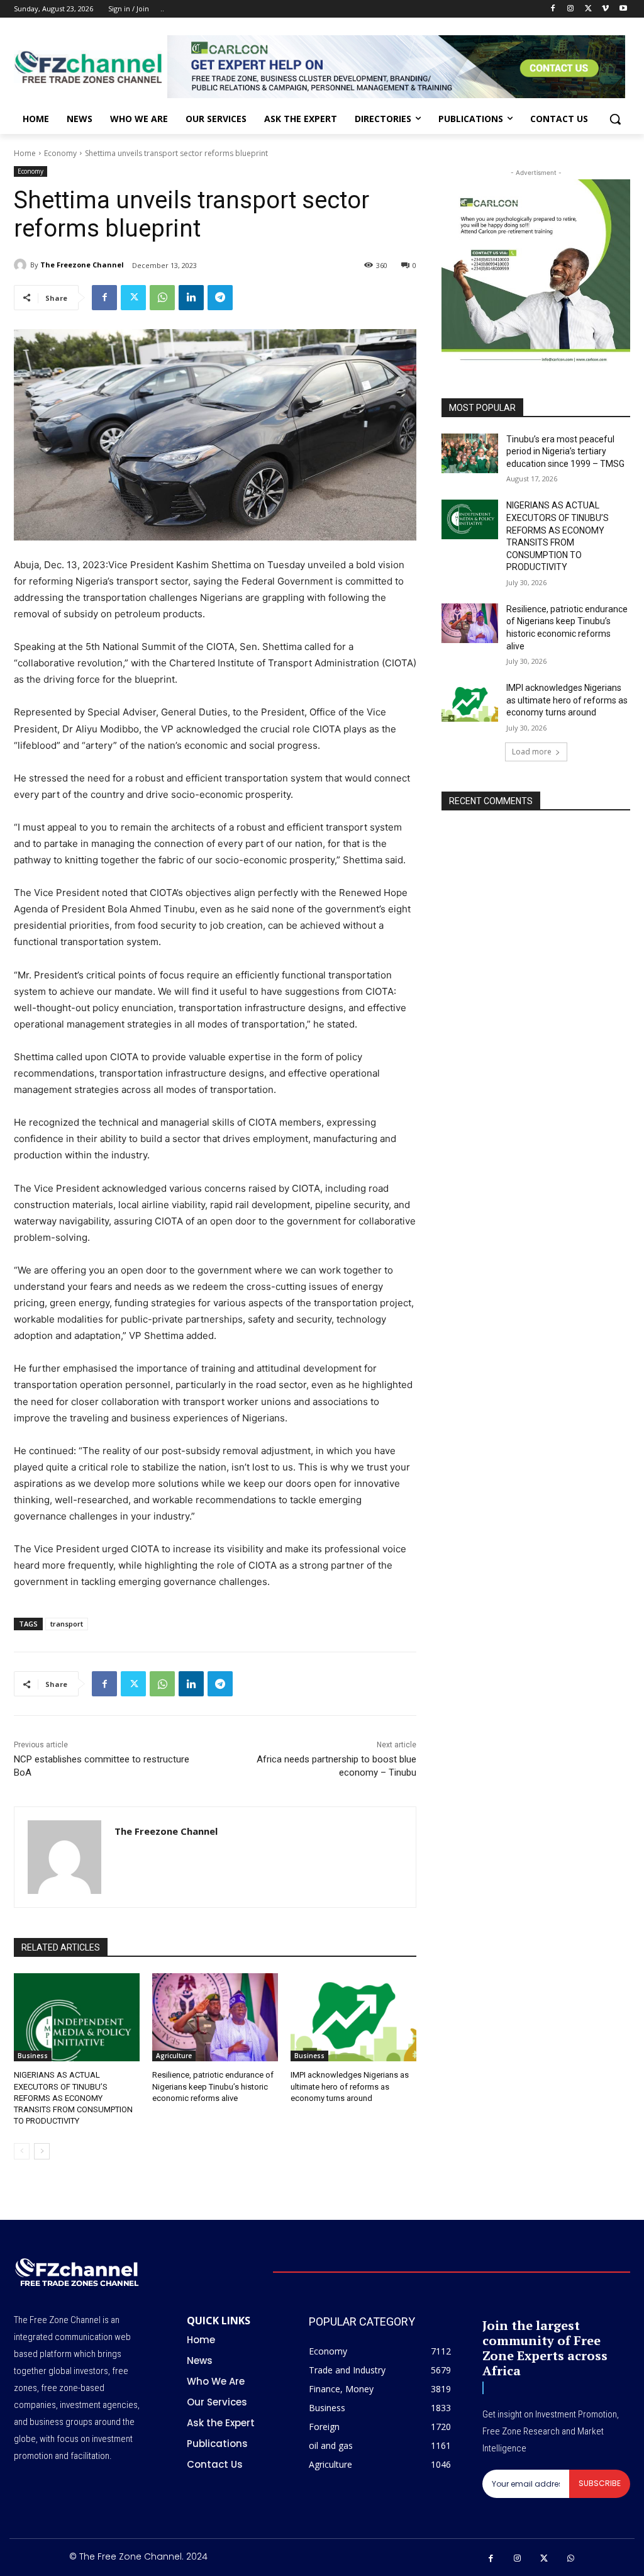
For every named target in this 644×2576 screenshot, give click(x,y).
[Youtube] (623, 9)
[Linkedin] (191, 298)
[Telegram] (220, 298)
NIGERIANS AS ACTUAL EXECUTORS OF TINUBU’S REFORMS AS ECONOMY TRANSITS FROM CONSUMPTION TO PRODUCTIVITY (73, 2098)
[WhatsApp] (162, 298)
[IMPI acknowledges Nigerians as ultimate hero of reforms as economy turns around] (353, 2017)
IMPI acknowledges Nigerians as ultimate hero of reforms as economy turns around (350, 2086)
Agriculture (174, 2056)
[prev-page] (22, 2151)
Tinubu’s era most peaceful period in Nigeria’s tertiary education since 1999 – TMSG (565, 451)
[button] (615, 119)
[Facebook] (553, 9)
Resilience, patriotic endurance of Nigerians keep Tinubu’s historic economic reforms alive (213, 2086)
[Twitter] (588, 9)
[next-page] (42, 2151)
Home (25, 153)
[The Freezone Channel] (22, 265)
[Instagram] (571, 9)
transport (67, 1624)
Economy (60, 153)
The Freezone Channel (82, 265)
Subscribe (600, 2483)
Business (33, 2056)
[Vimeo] (605, 9)
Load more (532, 752)
